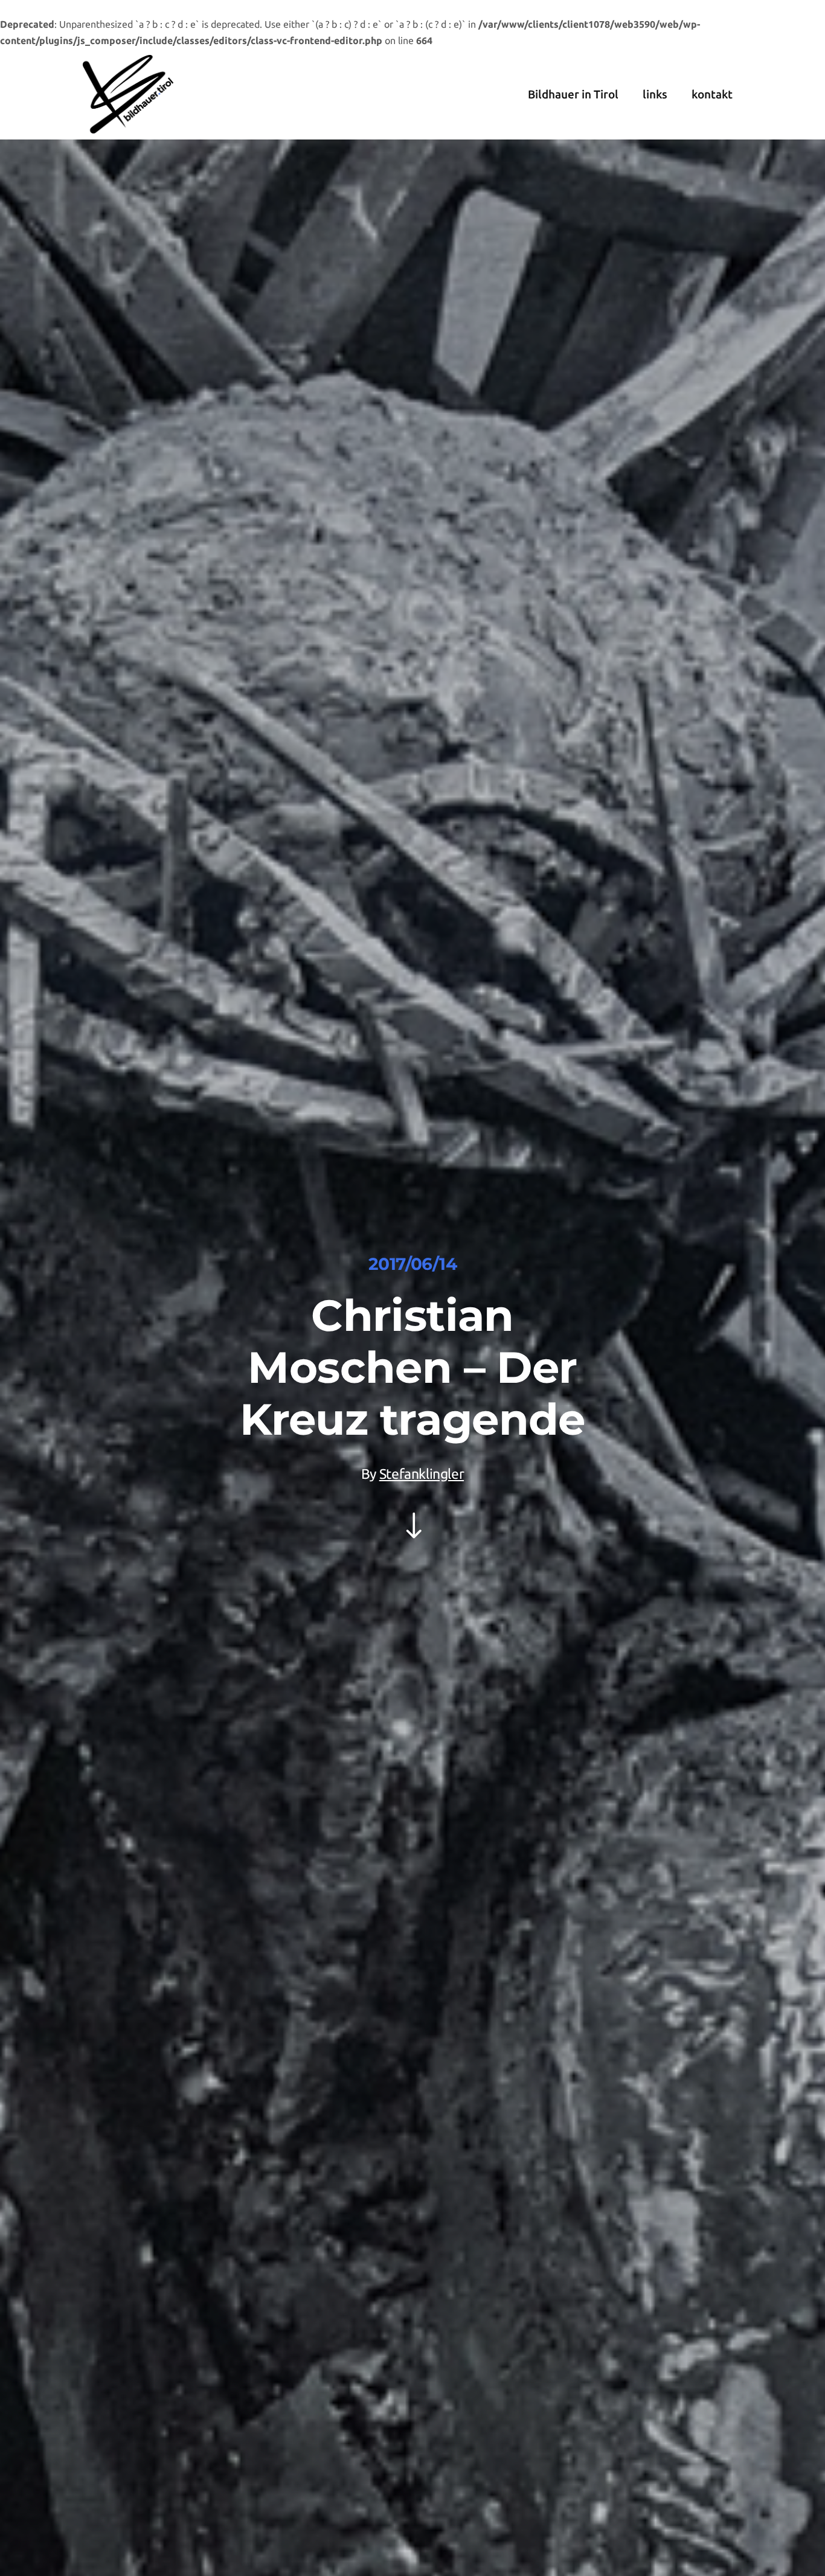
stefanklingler (422, 1474)
